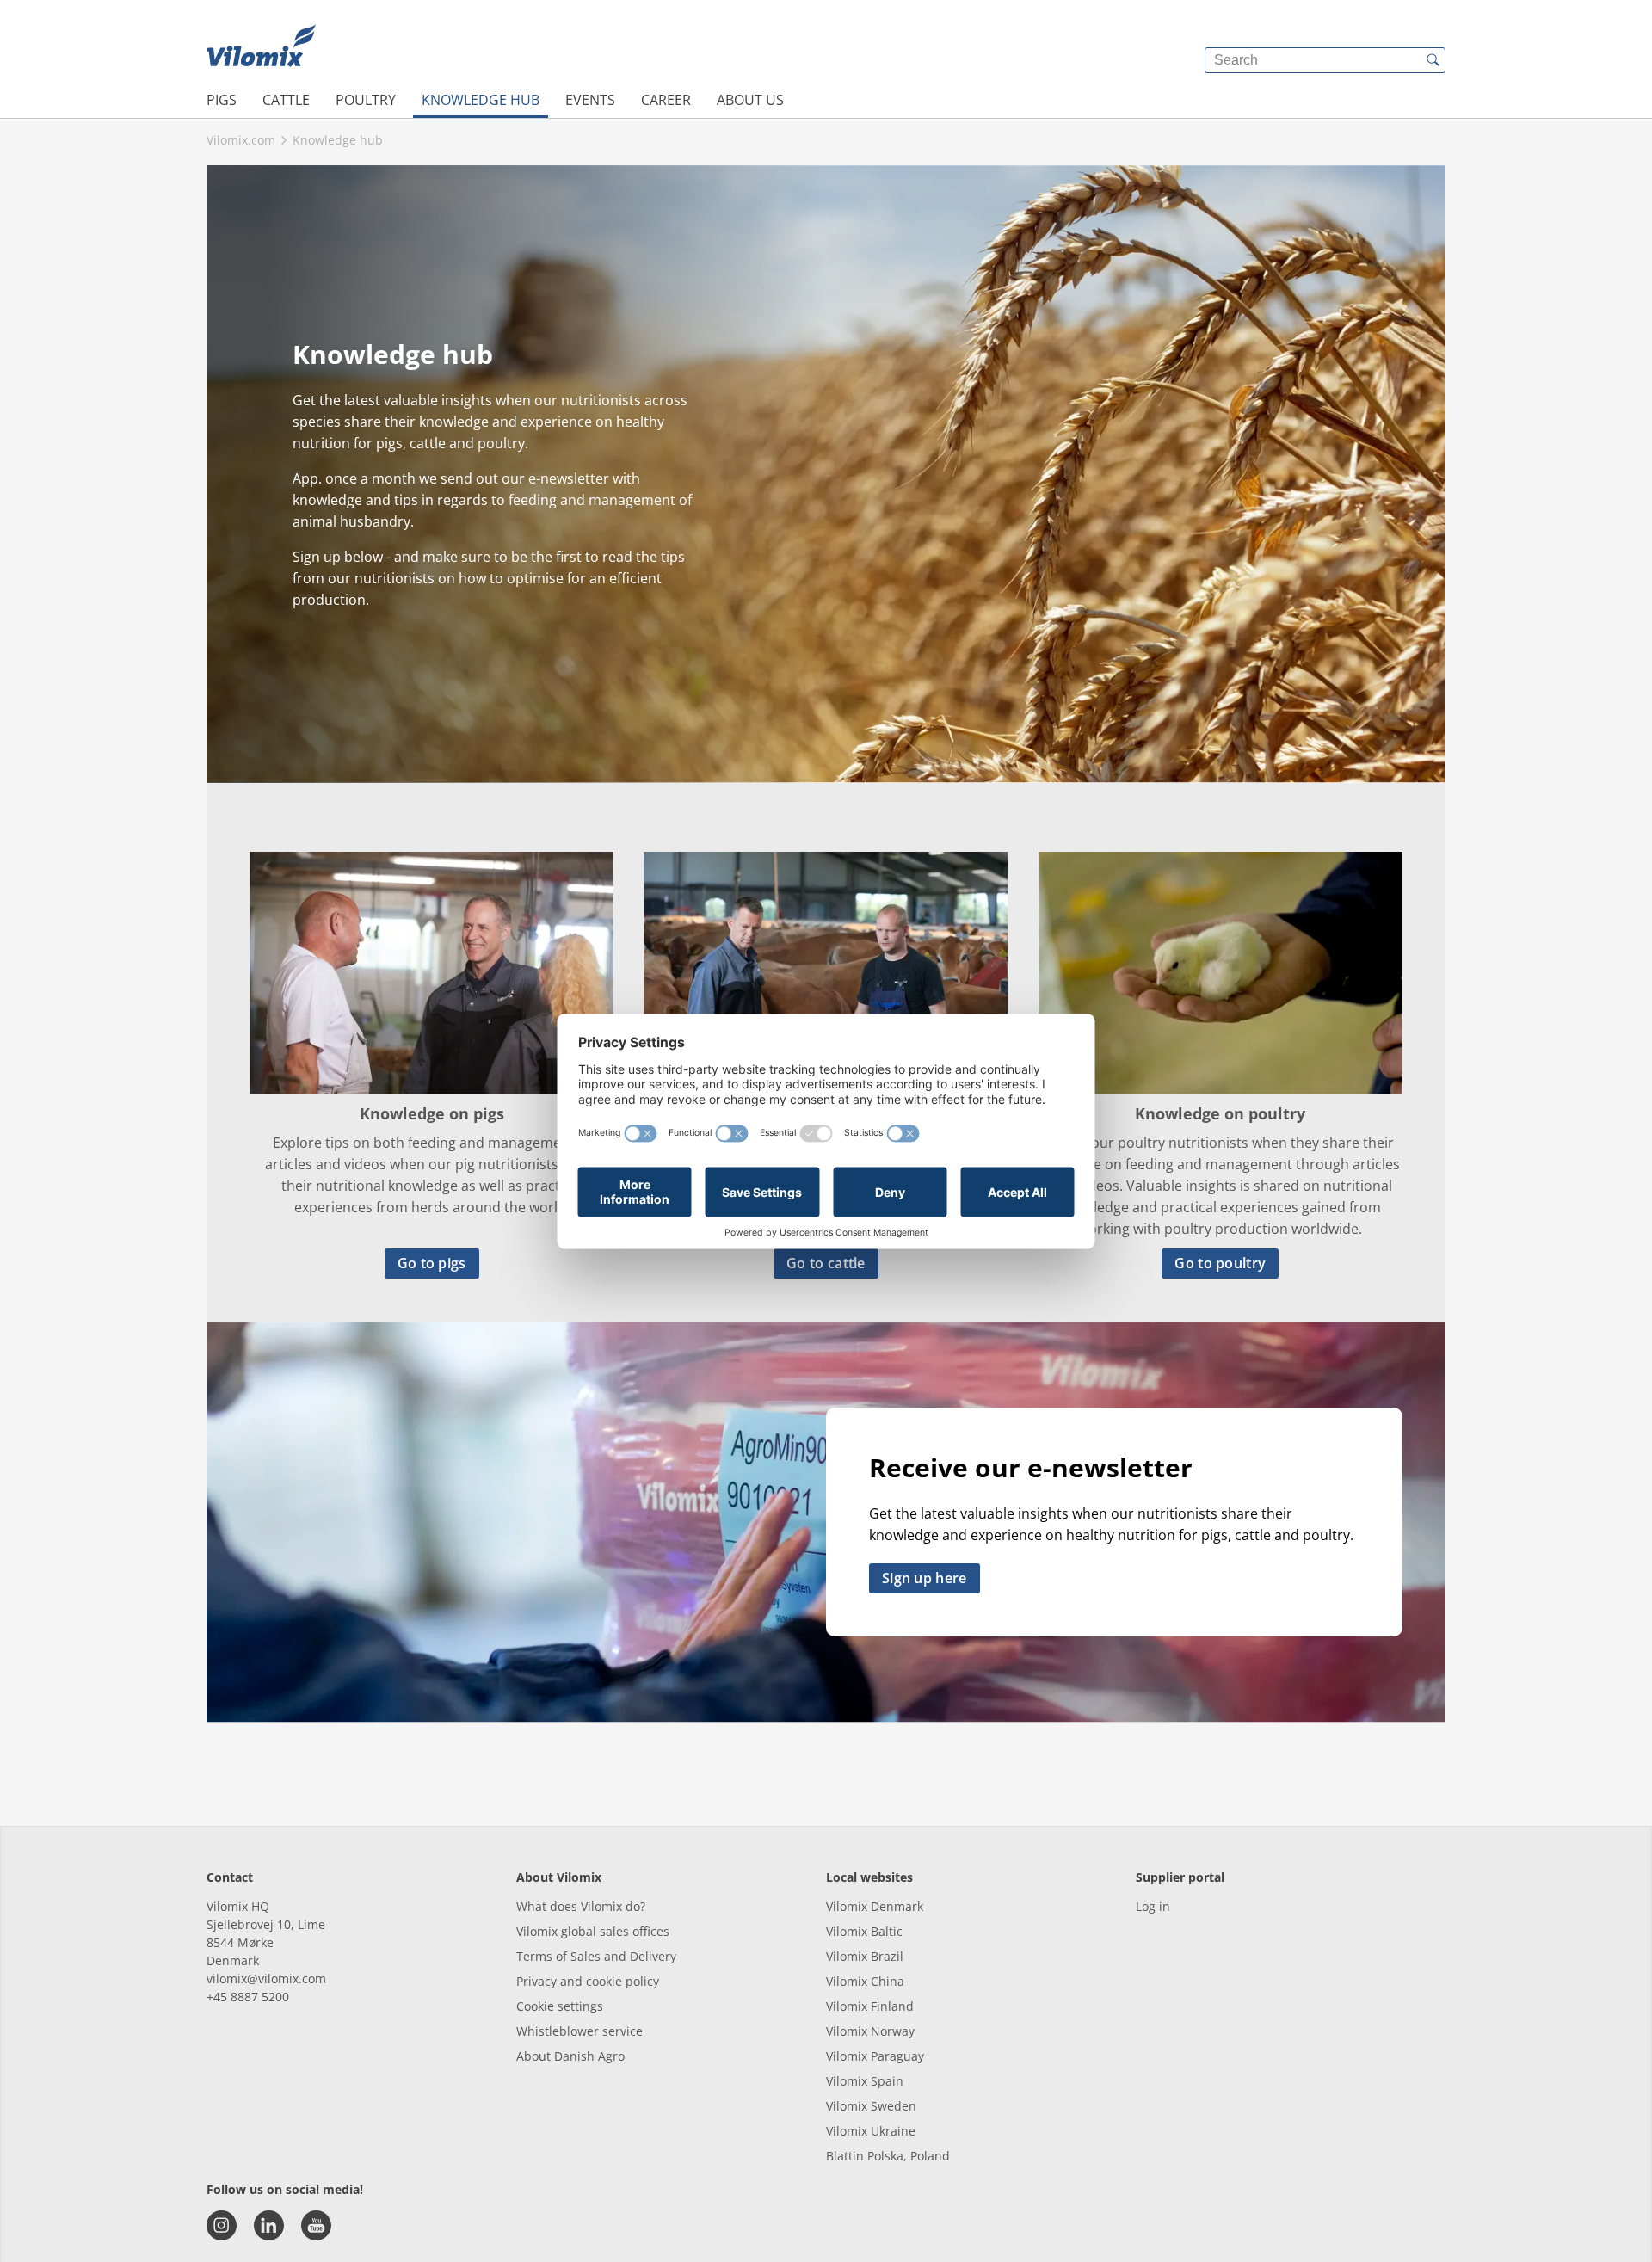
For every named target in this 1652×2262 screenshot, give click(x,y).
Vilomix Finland (870, 2006)
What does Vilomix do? (581, 1906)
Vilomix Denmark (875, 1906)
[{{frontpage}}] (261, 47)
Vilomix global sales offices (593, 1931)
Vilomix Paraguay (875, 2056)
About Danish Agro (570, 2056)
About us (750, 100)
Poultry (366, 100)
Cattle (286, 100)
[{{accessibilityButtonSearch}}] (1433, 60)
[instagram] (222, 2225)
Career (666, 100)
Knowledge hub (481, 100)
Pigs (222, 100)
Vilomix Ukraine (871, 2131)
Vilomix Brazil (865, 1956)
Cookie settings (560, 2006)
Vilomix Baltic (864, 1931)
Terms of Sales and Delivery (596, 1956)
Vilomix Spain (865, 2081)
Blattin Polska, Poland (888, 2156)
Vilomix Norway (870, 2031)
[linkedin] (269, 2225)
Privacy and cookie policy (588, 1981)
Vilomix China (865, 1981)
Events (590, 100)
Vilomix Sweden (871, 2106)
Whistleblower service (579, 2031)
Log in (1153, 1906)
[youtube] (316, 2225)
